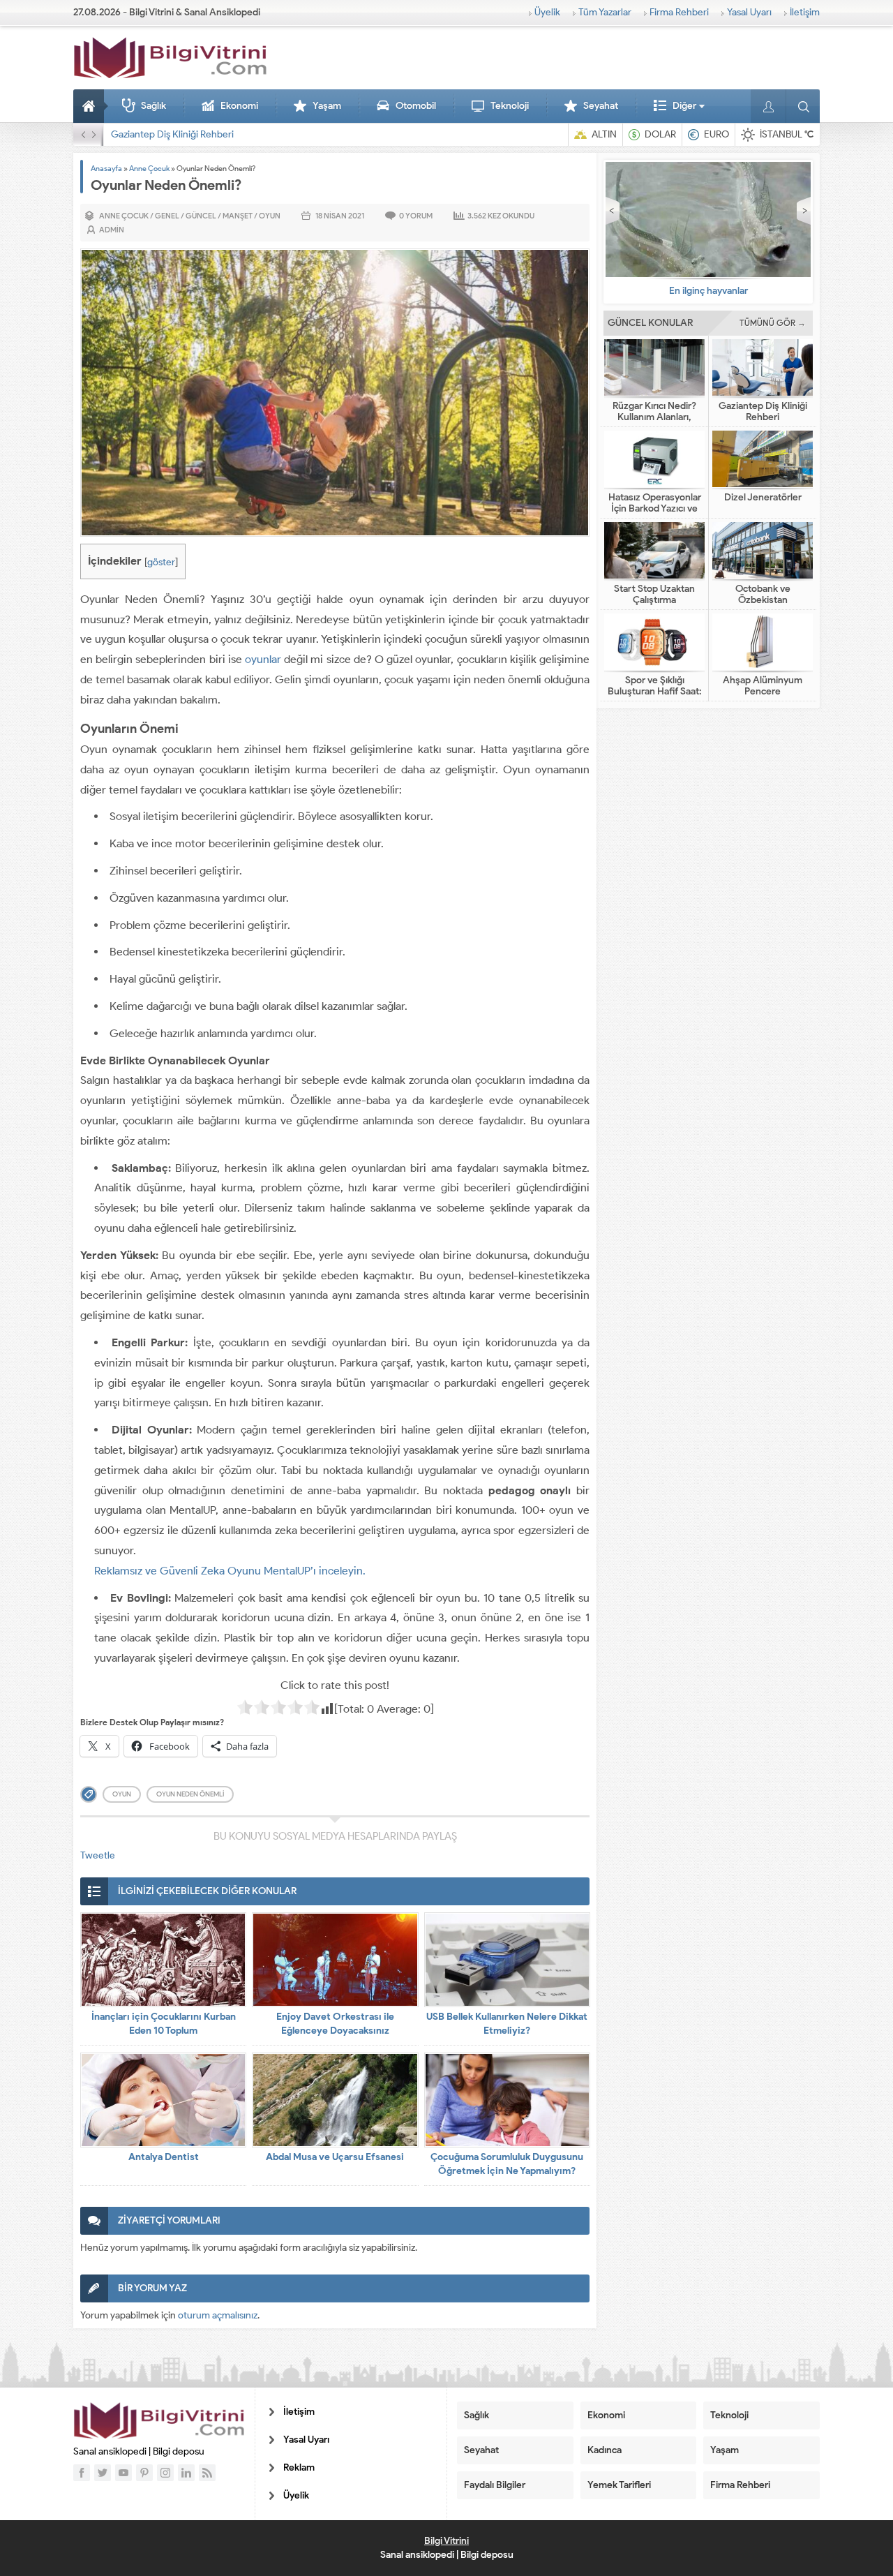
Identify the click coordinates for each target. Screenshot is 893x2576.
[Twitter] (103, 2473)
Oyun (270, 216)
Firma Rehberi (679, 12)
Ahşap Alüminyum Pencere (763, 686)
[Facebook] (82, 2473)
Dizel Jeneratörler (763, 498)
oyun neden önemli (190, 1794)
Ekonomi (239, 106)
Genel (167, 216)
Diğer (684, 106)
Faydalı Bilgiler (495, 2485)
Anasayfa (91, 106)
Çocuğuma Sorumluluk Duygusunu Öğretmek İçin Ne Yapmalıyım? (507, 2164)
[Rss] (207, 2473)
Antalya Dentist (164, 2157)
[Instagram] (165, 2473)
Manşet (238, 216)
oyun (122, 1794)
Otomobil (416, 106)
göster (161, 562)
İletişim (805, 12)
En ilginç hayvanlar (708, 291)
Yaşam (327, 106)
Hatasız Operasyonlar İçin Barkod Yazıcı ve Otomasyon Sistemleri (248, 134)
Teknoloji (510, 106)
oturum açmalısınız (218, 2315)
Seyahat (601, 106)
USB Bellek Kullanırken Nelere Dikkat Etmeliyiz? (507, 2024)
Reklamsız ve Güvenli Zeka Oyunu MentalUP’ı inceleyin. (230, 1571)
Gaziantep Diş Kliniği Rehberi (763, 412)
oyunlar (263, 659)
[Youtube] (123, 2473)
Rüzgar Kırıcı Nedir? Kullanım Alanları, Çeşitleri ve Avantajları (655, 417)
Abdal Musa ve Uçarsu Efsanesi (335, 2157)
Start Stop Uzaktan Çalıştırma (654, 595)
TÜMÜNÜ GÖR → (773, 323)
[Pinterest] (144, 2473)
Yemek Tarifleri (619, 2485)
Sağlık (153, 106)
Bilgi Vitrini (446, 2541)
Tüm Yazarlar (605, 12)
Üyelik (547, 12)
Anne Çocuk (149, 168)
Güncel (201, 216)
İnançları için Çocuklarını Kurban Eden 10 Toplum (164, 2024)
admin (112, 230)
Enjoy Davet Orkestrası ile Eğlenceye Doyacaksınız (335, 2024)
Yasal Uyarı (749, 12)
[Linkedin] (186, 2473)
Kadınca (605, 2450)
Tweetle (98, 1855)
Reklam (299, 2467)
